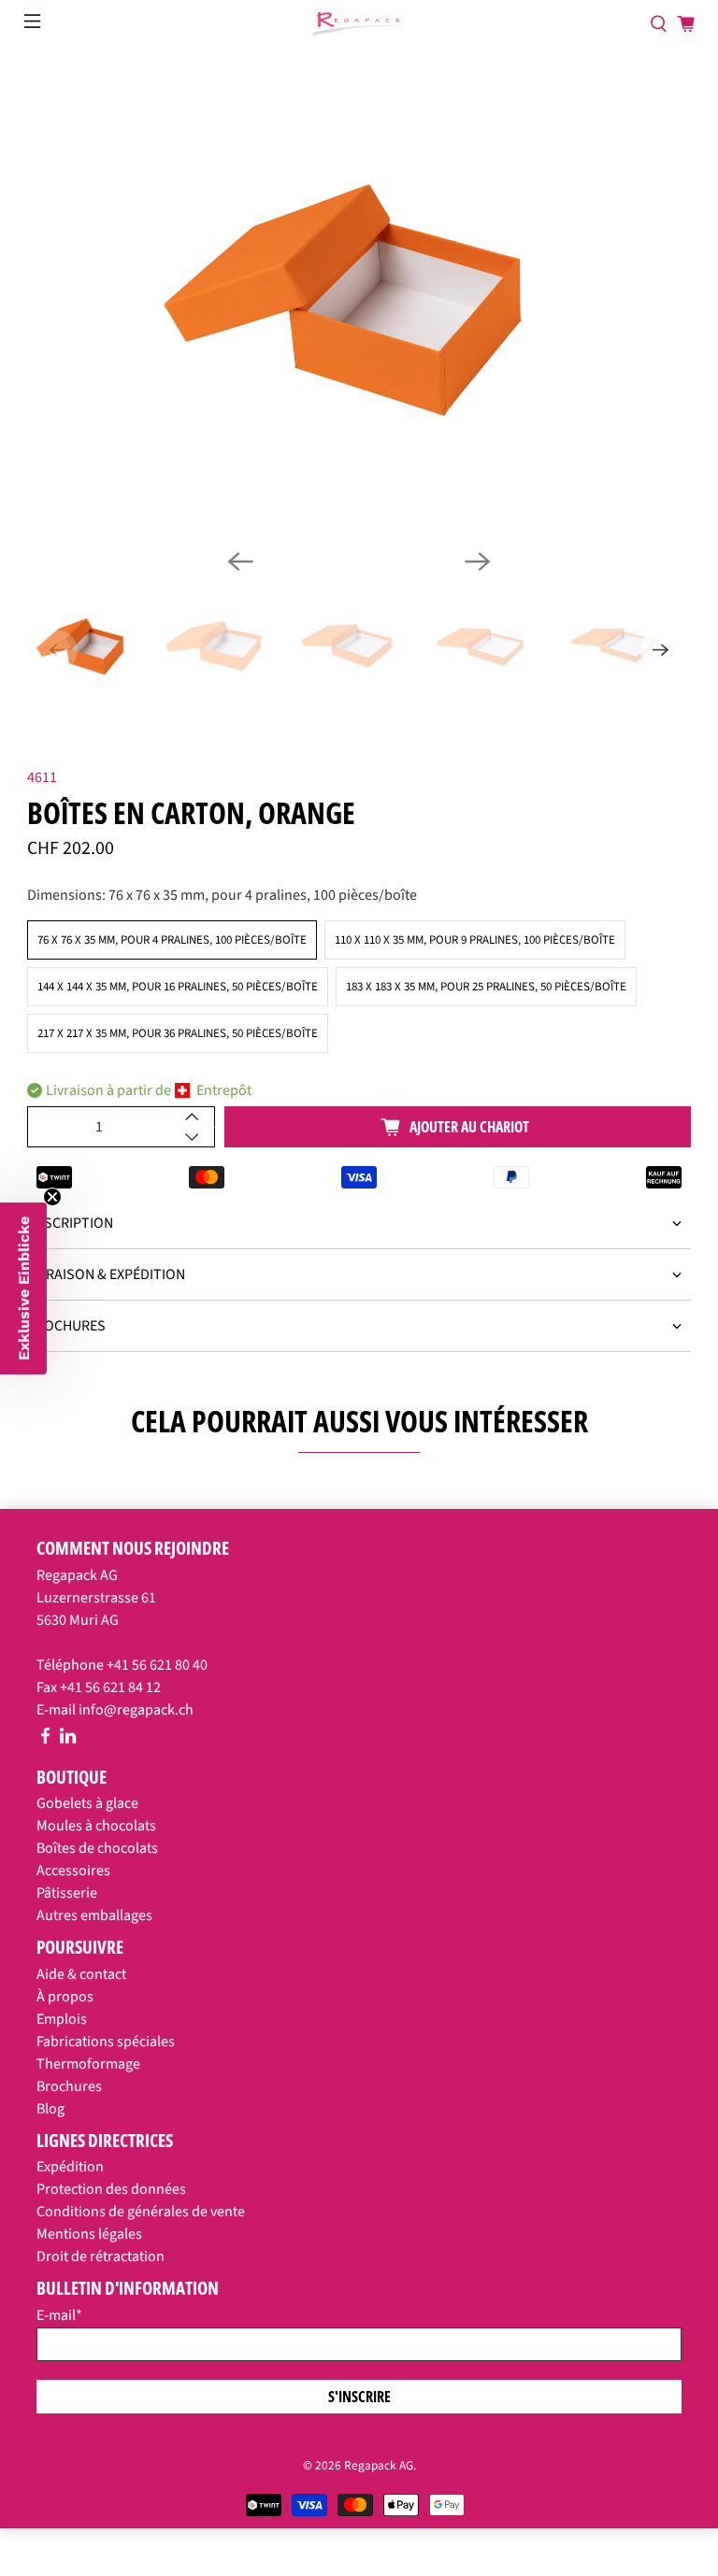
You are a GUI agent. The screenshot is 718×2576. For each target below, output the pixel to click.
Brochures (66, 1326)
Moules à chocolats (96, 1826)
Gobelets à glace (87, 1803)
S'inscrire (359, 2397)
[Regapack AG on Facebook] (45, 1740)
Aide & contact (81, 1974)
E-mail (59, 2315)
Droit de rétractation (101, 2256)
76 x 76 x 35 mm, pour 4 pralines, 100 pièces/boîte (172, 940)
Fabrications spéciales (106, 2042)
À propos (65, 1997)
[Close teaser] (52, 1197)
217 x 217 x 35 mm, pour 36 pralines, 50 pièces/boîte (178, 1033)
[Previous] (240, 562)
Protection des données (111, 2189)
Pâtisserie (67, 1893)
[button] (23, 1288)
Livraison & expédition (106, 1274)
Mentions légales (89, 2234)
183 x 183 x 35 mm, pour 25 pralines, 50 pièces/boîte (486, 987)
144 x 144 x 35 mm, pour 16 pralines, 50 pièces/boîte (178, 987)
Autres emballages (94, 1915)
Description (70, 1223)
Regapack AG (379, 2465)
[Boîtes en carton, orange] (359, 300)
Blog (50, 2109)
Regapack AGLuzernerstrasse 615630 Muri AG (96, 1598)
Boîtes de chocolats (97, 1848)
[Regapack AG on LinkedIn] (68, 1740)
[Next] (478, 562)
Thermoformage (88, 2064)
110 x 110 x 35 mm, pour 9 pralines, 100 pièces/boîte (475, 940)
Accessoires (73, 1871)
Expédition (70, 2167)
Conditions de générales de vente (141, 2212)
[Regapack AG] (359, 24)
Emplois (62, 2019)
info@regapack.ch (136, 1710)
